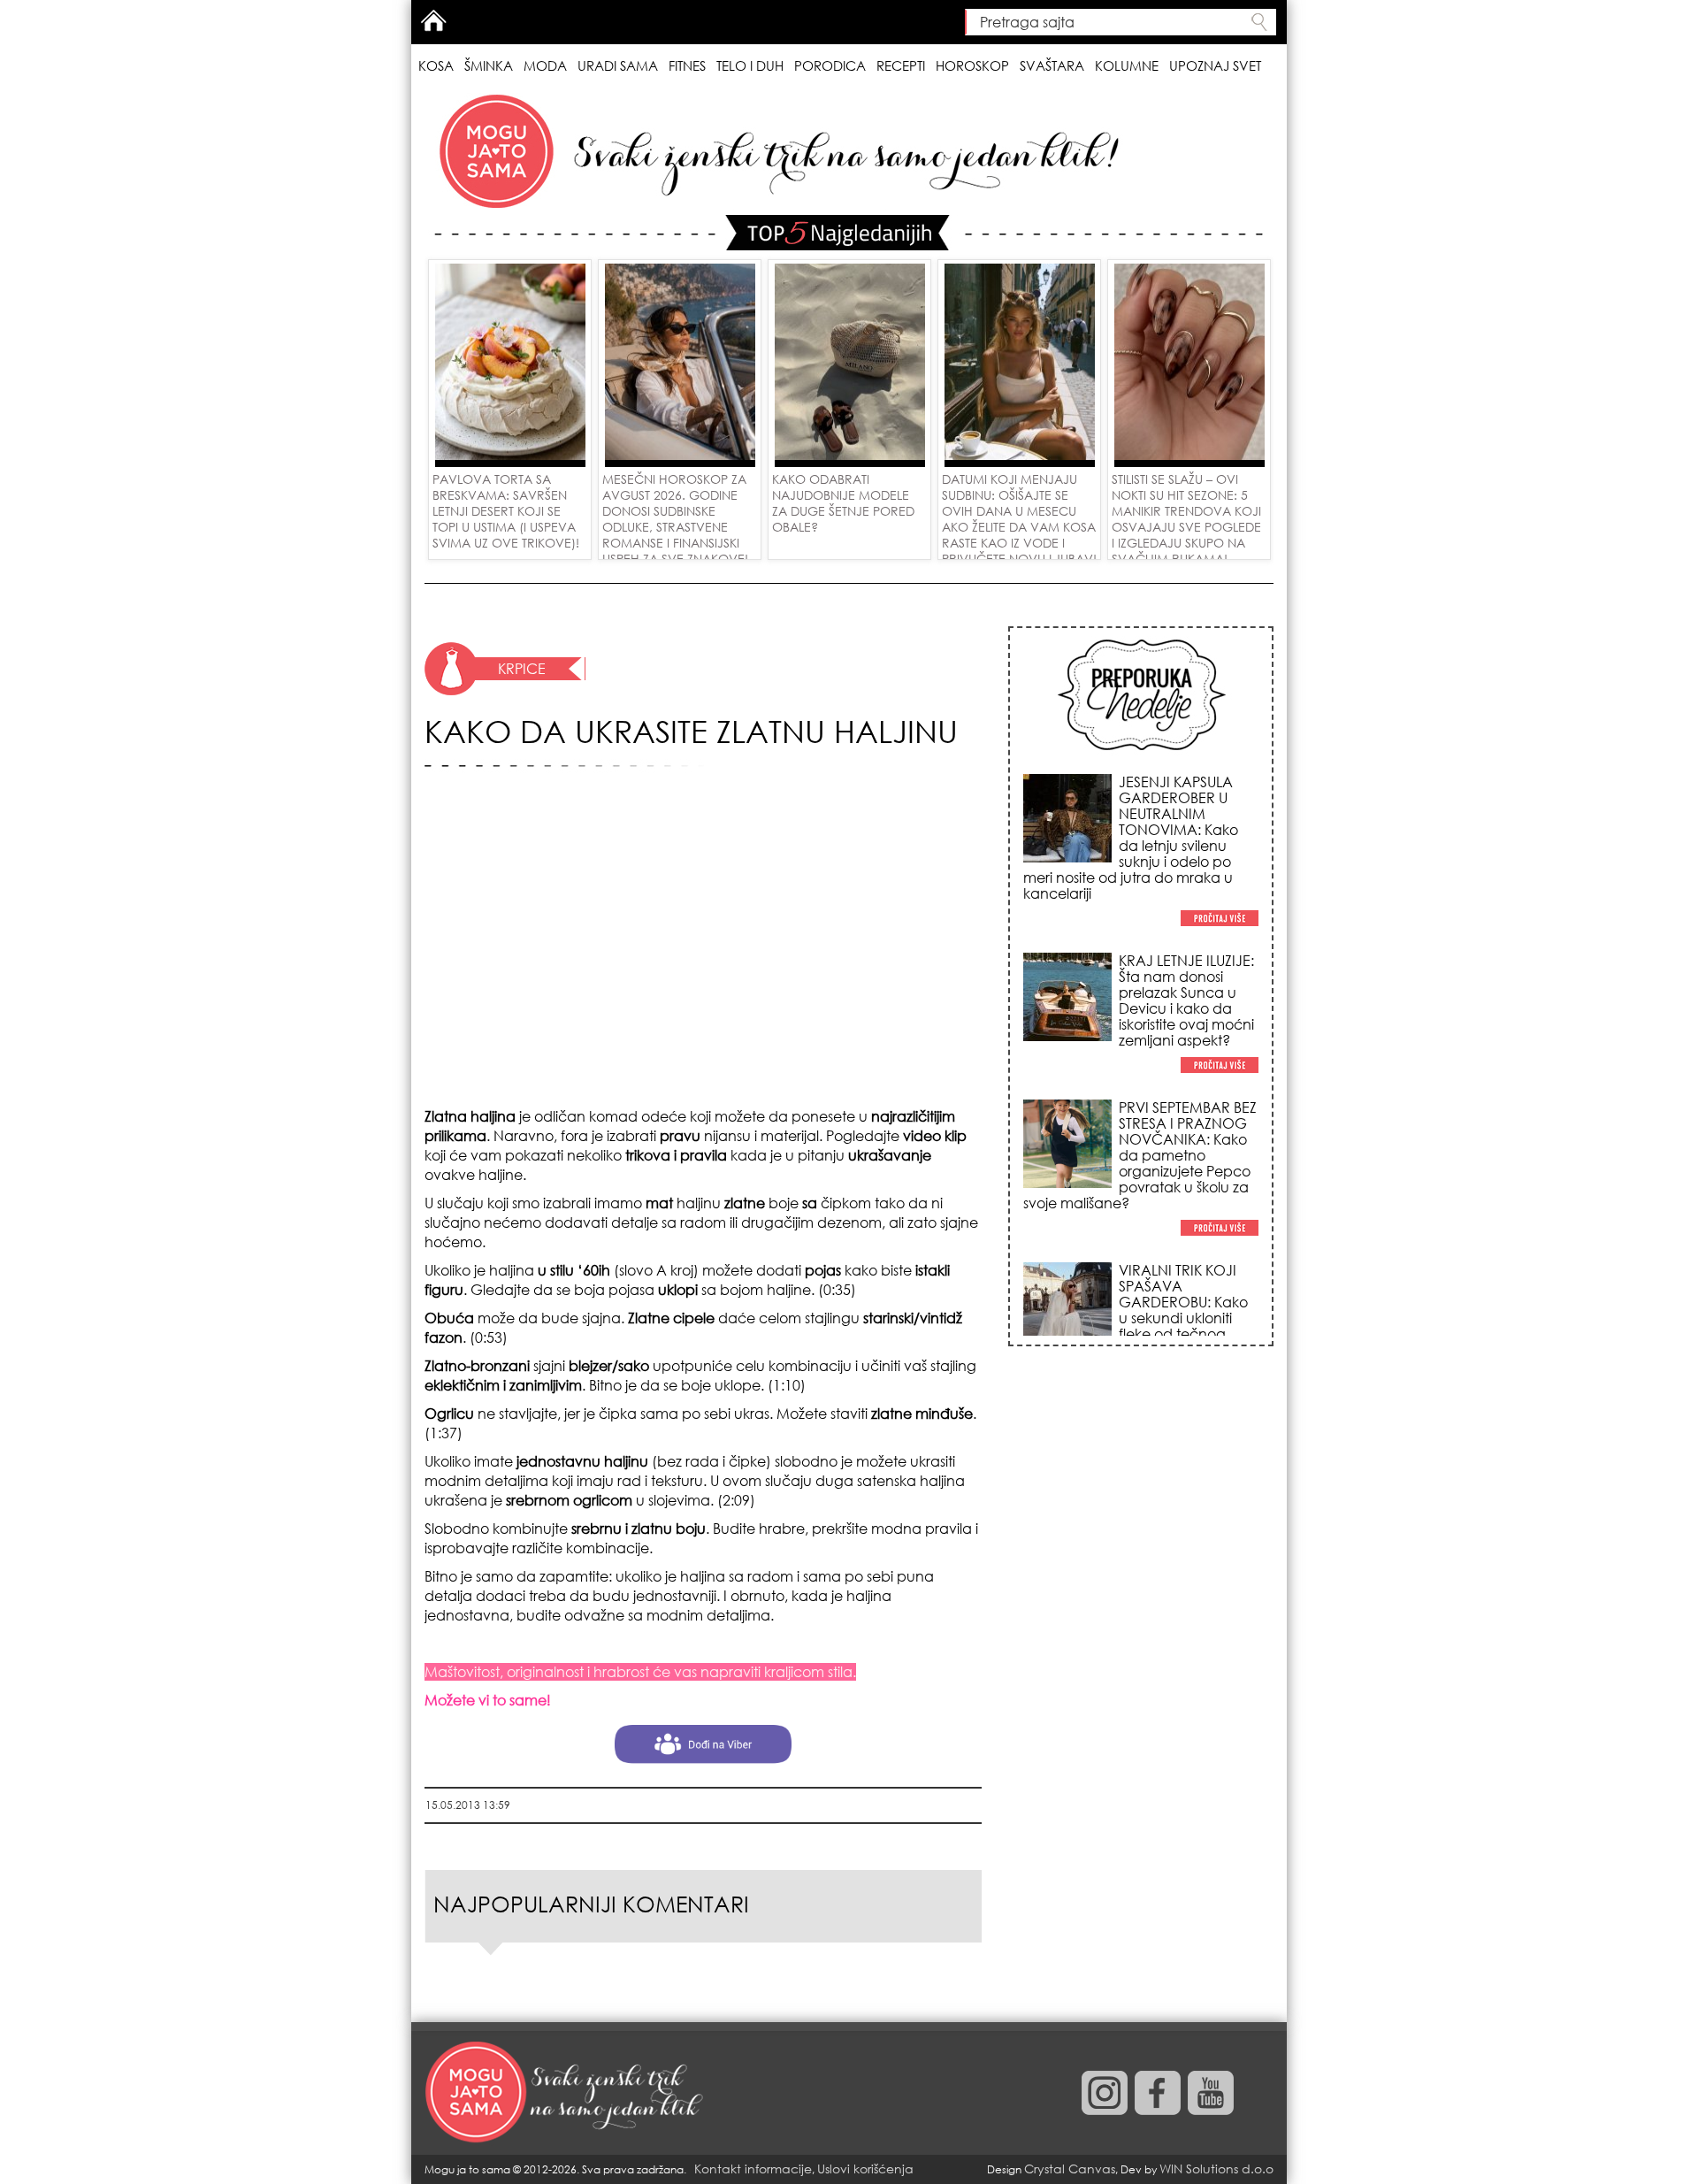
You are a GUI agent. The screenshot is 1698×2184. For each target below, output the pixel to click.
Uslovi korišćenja (865, 2169)
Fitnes (687, 65)
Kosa (436, 65)
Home (433, 20)
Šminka (489, 65)
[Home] (566, 2093)
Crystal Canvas (1070, 2169)
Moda (545, 65)
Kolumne (1127, 65)
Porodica (830, 65)
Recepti (901, 65)
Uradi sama (618, 65)
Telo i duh (750, 65)
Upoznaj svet (1215, 65)
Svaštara (1052, 65)
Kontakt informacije (753, 2169)
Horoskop (972, 65)
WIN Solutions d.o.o (1216, 2169)
